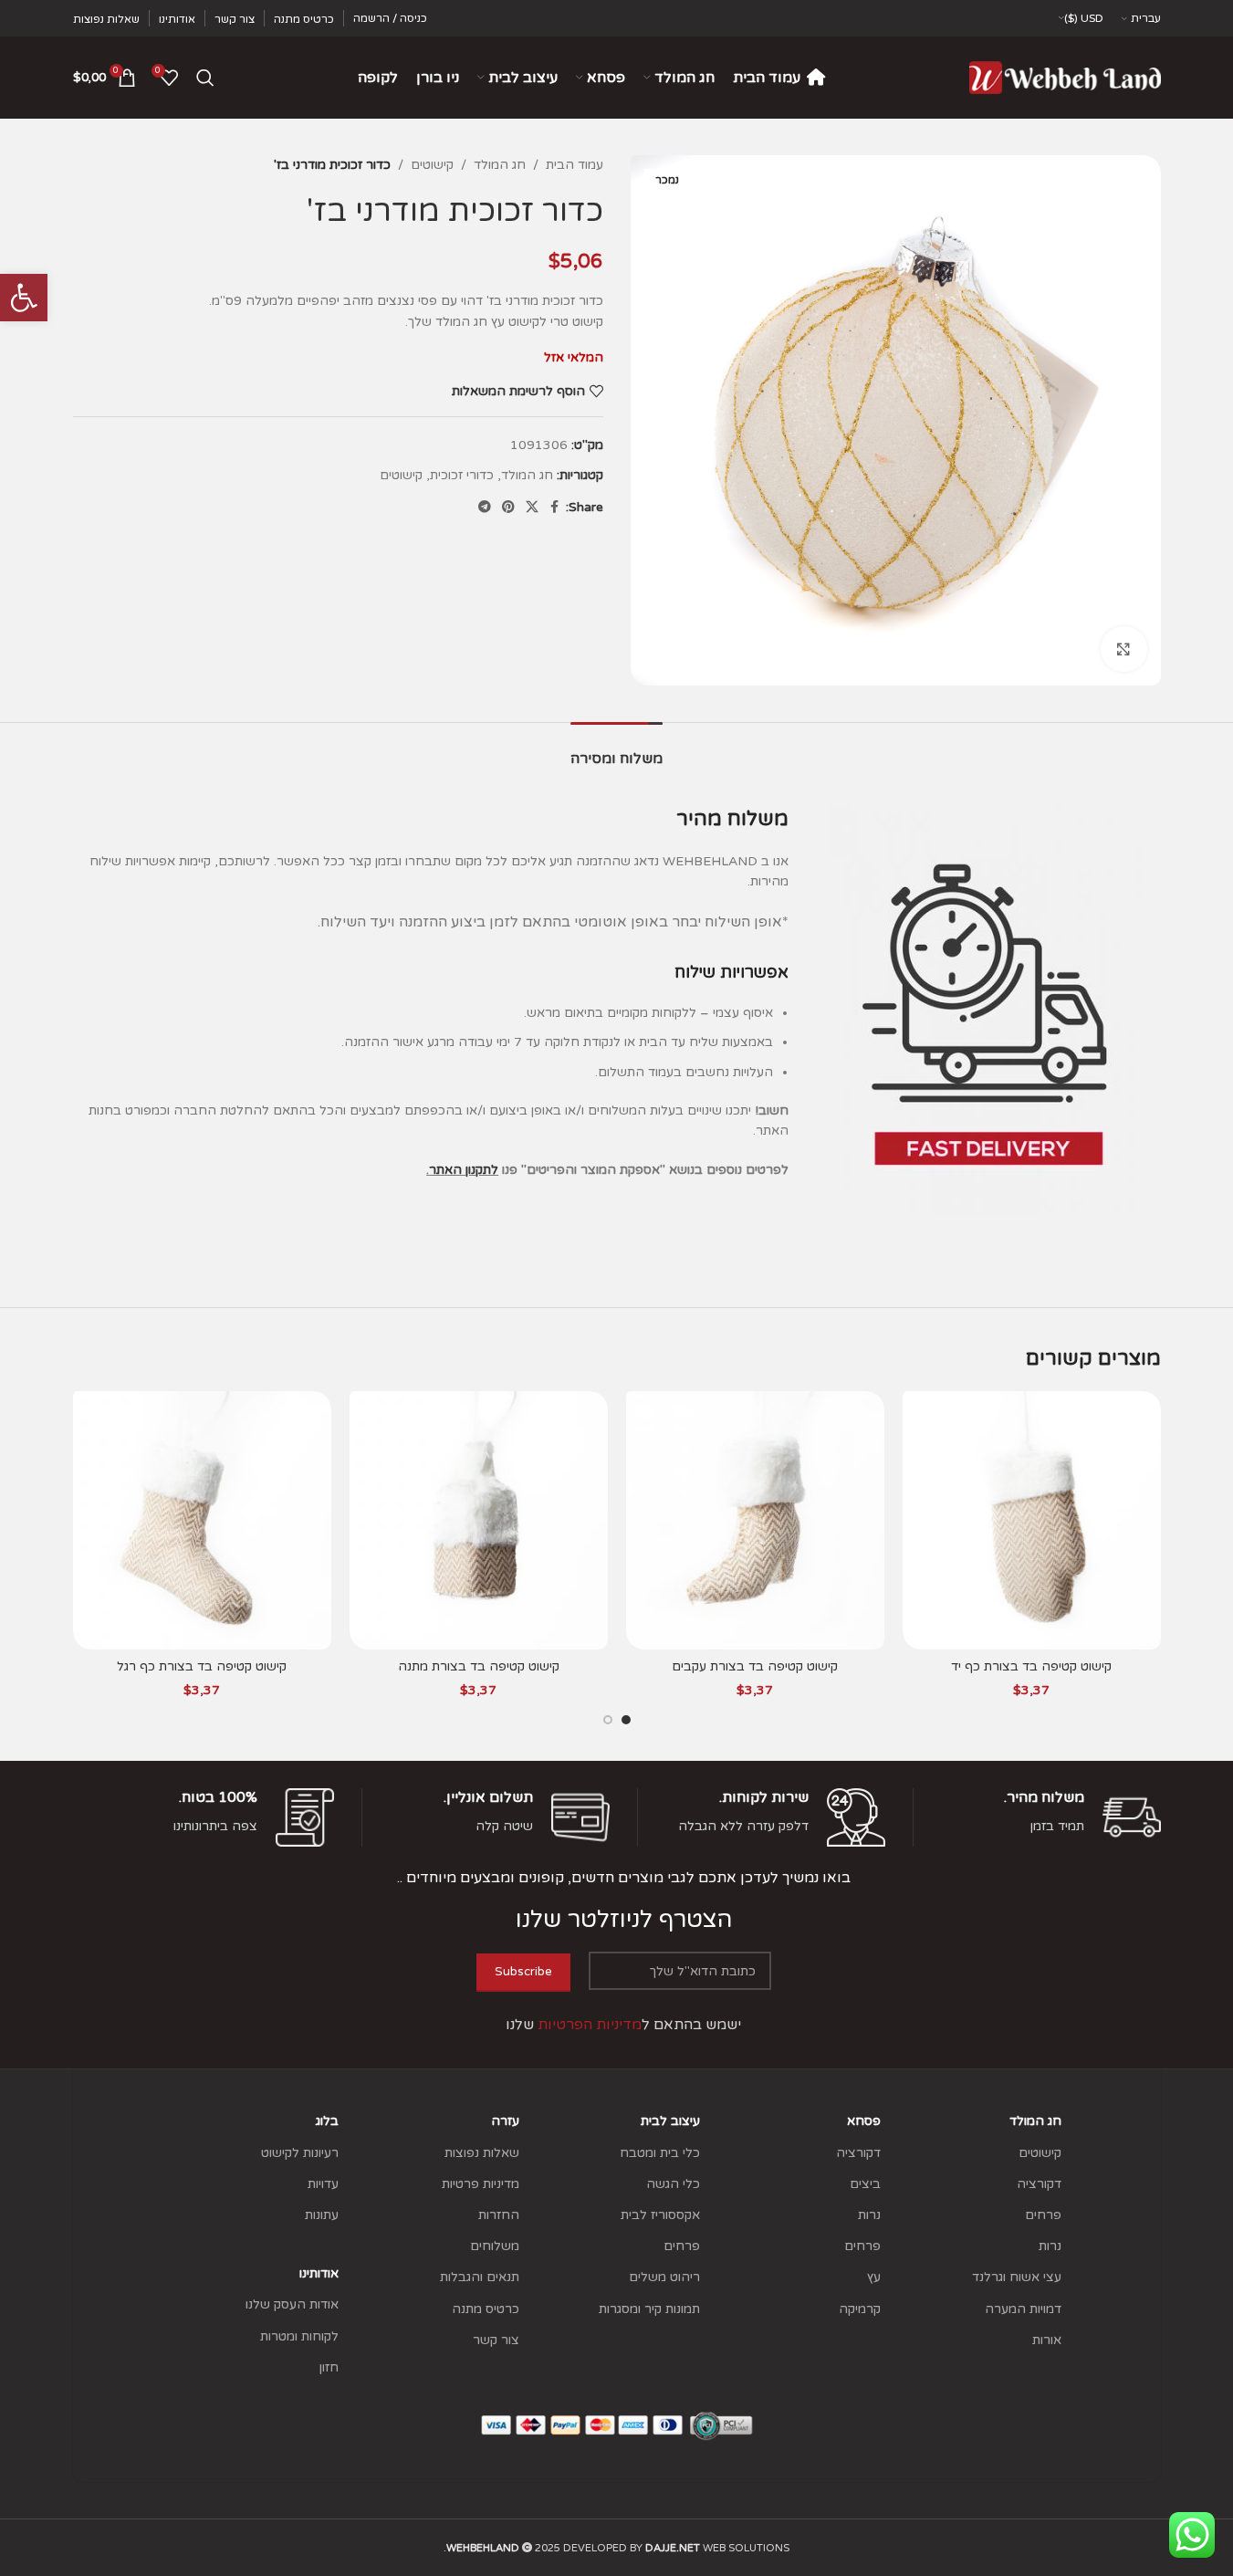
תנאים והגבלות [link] (480, 2277)
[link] (24, 298)
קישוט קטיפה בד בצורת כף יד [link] (1031, 1666)
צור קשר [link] (496, 2340)
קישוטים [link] (432, 165)
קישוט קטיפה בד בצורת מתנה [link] (479, 1666)
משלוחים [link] (495, 2246)
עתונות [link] (322, 2215)
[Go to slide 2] (608, 1720)
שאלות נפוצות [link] (482, 2153)
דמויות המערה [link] (1023, 2309)
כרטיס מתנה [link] (486, 2309)
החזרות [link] (499, 2215)
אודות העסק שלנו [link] (292, 2304)
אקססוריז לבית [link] (660, 2215)
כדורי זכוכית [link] (462, 475)
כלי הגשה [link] (673, 2184)
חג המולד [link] (500, 165)
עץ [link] (874, 2277)
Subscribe (523, 1972)
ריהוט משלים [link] (664, 2277)
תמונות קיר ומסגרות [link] (649, 2309)
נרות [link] (1050, 2246)
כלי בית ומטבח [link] (660, 2153)
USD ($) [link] (1084, 18)
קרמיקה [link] (860, 2309)
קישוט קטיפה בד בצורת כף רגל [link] (202, 1666)
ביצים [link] (865, 2184)
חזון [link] (329, 2367)
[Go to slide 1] (626, 1720)
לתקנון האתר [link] (464, 1170)
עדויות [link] (323, 2184)
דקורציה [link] (1039, 2184)
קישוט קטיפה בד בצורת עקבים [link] (755, 1666)
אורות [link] (1047, 2340)
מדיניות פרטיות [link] (481, 2184)
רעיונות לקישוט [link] (300, 2153)
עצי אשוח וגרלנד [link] (1017, 2277)
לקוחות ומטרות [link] (299, 2336)
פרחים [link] (1043, 2215)
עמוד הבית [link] (575, 165)
